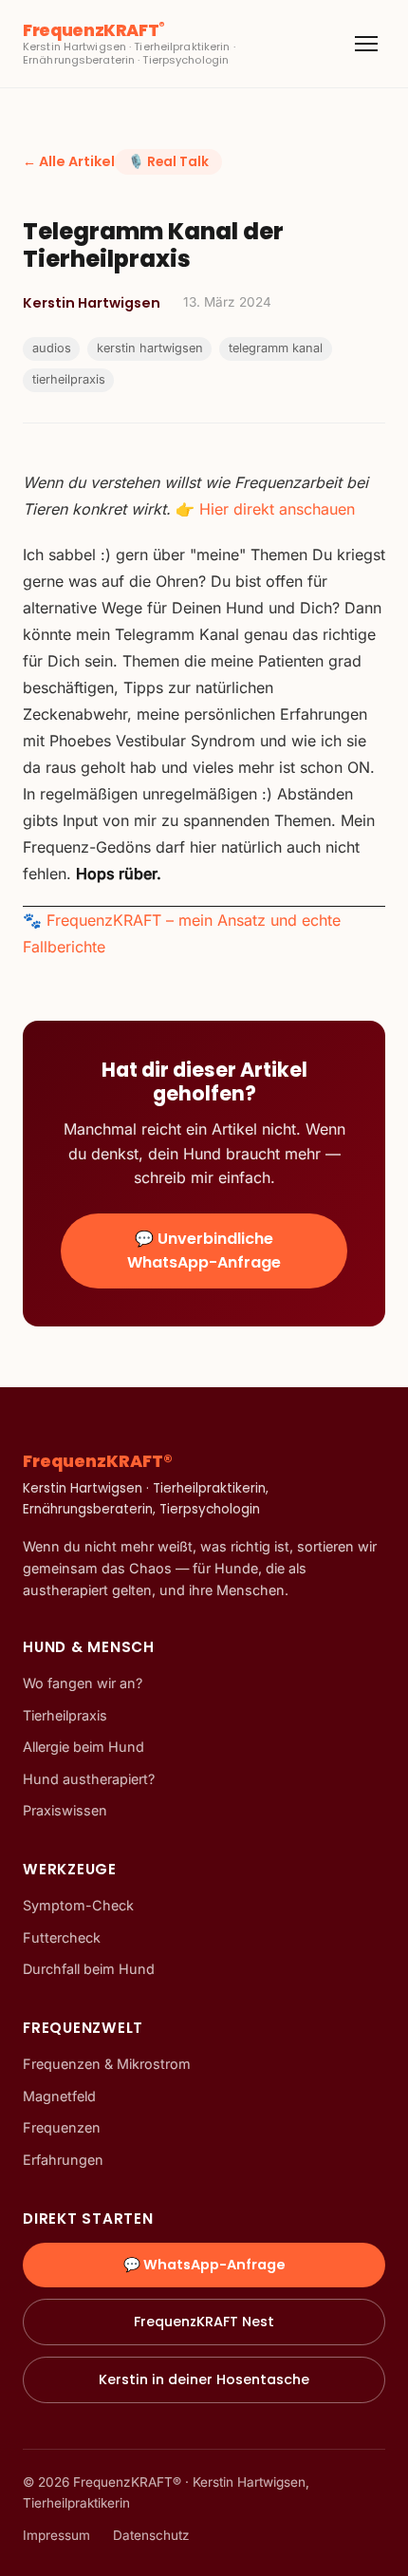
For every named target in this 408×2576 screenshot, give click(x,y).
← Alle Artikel (69, 161)
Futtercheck (62, 1937)
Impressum (56, 2535)
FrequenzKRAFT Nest (204, 2322)
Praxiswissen (65, 1810)
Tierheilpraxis (65, 1715)
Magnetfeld (59, 2096)
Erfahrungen (63, 2160)
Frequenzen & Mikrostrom (107, 2064)
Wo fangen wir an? (83, 1683)
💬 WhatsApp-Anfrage (204, 2265)
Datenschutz (151, 2535)
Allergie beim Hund (83, 1747)
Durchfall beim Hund (89, 1969)
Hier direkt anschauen (277, 509)
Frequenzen (62, 2127)
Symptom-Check (78, 1905)
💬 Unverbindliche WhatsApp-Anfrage (204, 1251)
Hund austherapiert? (89, 1779)
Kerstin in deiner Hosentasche (204, 2379)
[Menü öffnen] (366, 44)
